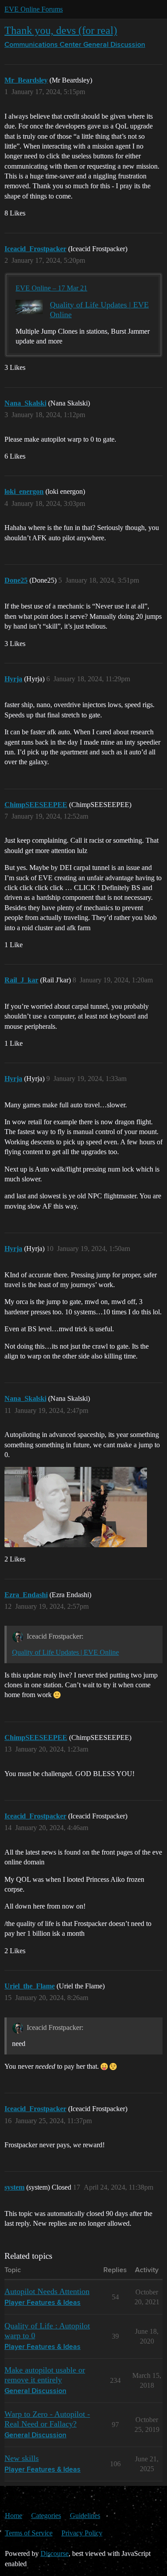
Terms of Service (29, 2533)
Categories (46, 2516)
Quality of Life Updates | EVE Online (65, 1652)
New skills (22, 2458)
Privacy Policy (82, 2533)
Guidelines (85, 2516)
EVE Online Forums (34, 9)
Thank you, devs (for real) (61, 30)
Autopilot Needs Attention (47, 2291)
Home (14, 2516)
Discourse (55, 2553)
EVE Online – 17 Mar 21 (51, 288)
